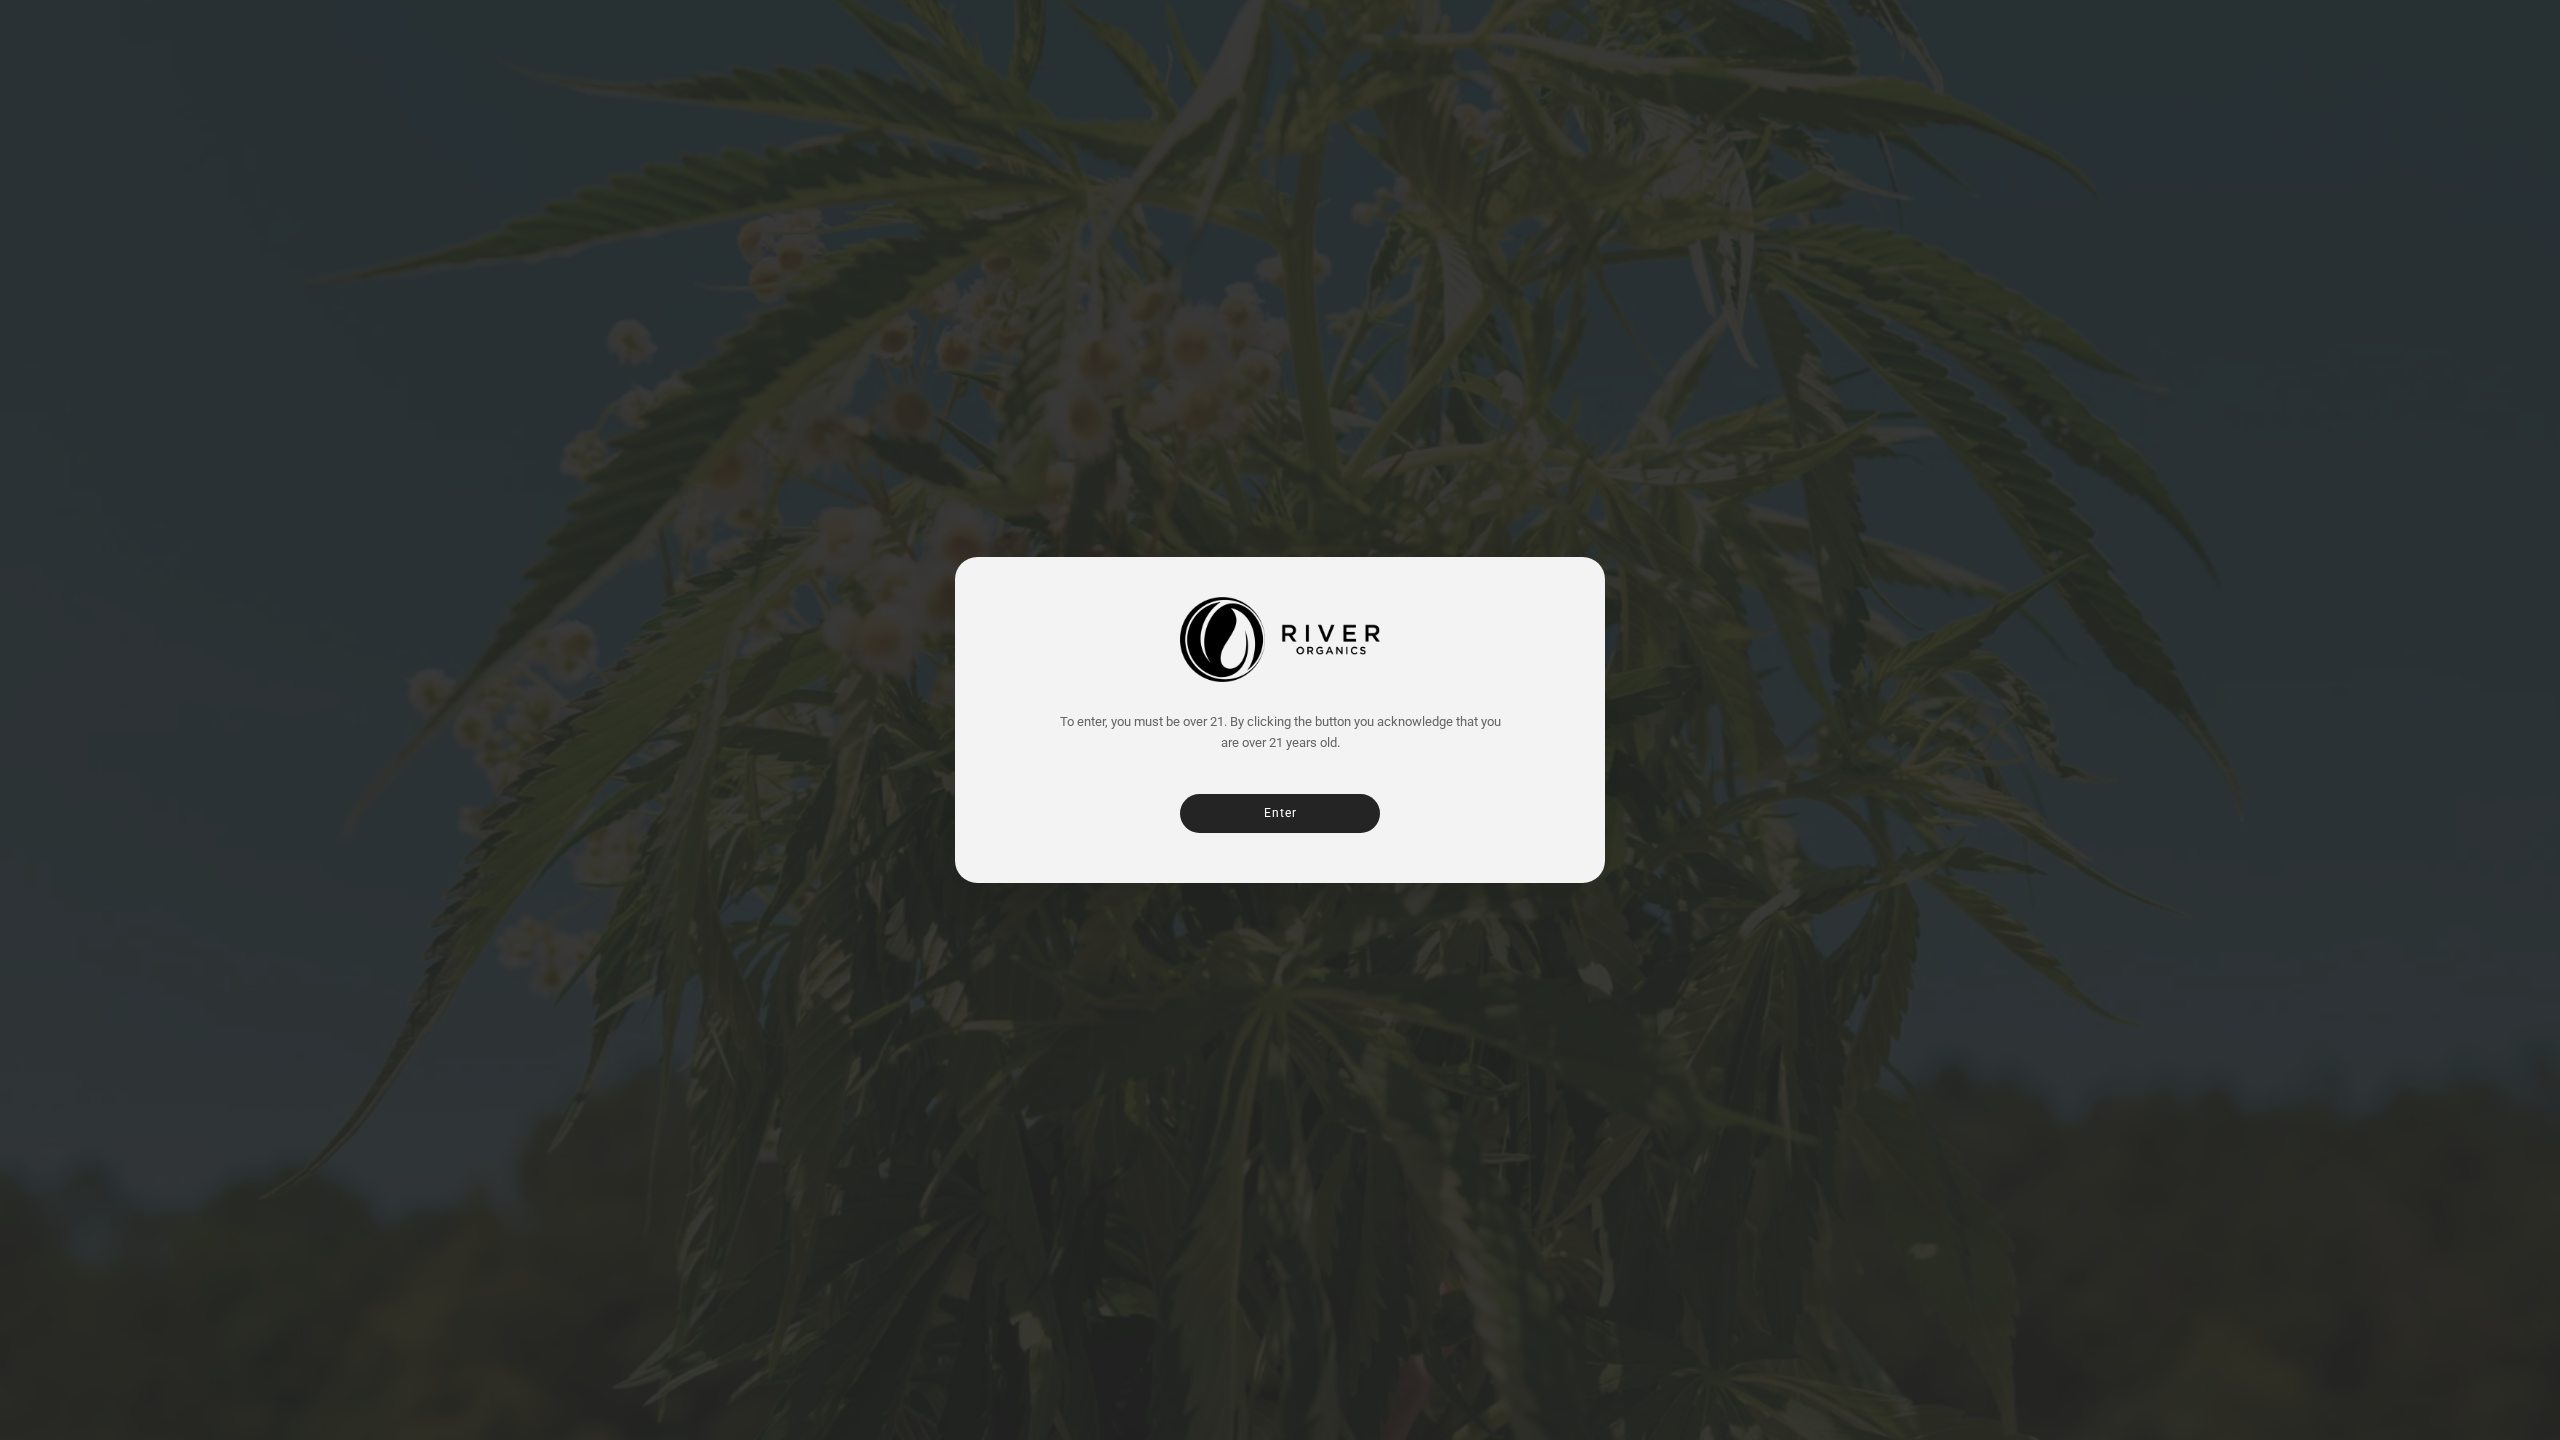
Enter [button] (1280, 813)
